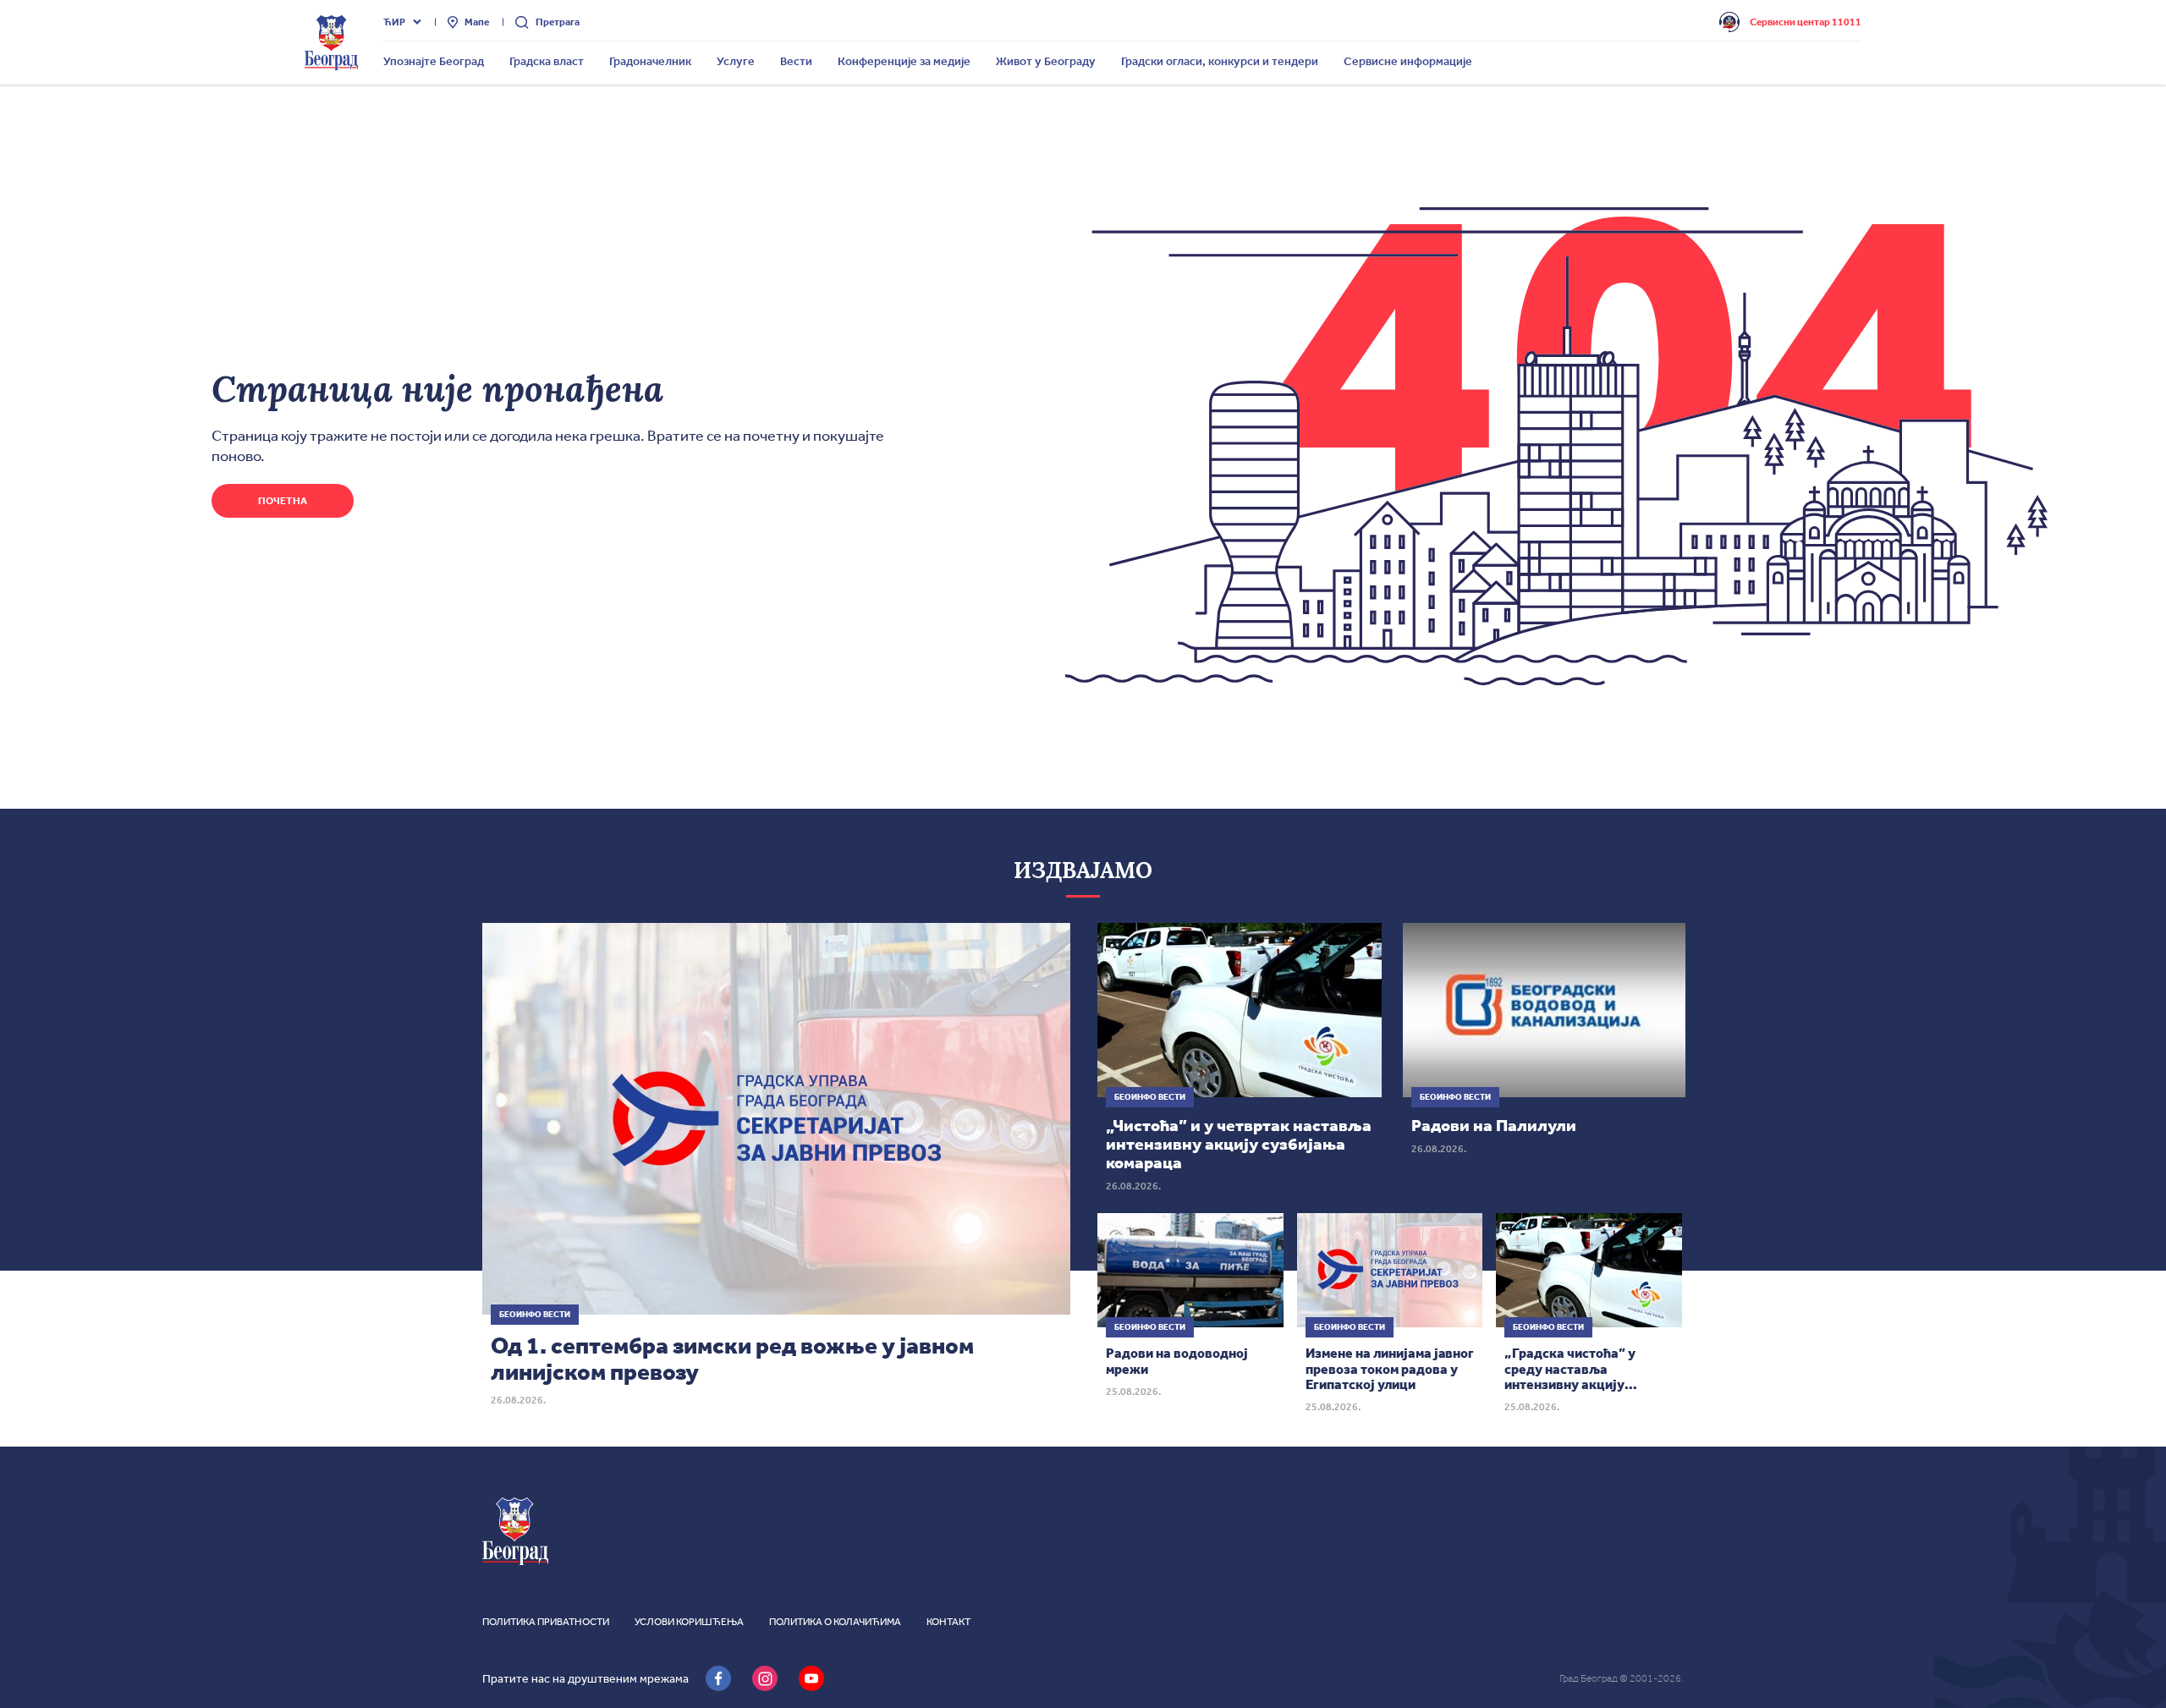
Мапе (477, 22)
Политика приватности (546, 1622)
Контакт (948, 1622)
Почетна (283, 501)
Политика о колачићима (835, 1622)
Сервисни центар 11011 (1806, 22)
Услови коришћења (689, 1622)
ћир (394, 22)
